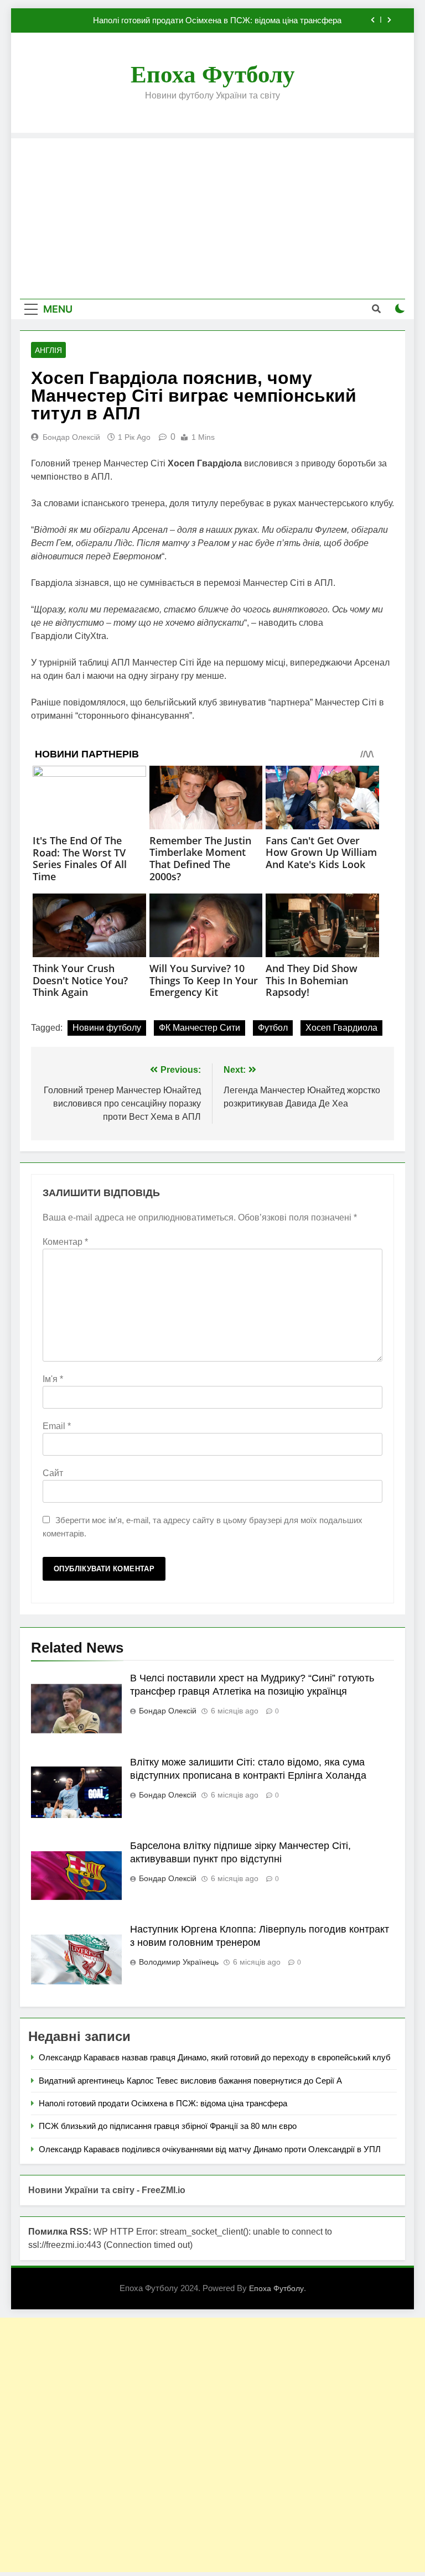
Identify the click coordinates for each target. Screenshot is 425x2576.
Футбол (273, 1028)
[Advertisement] (212, 216)
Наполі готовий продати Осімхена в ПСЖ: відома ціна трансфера (217, 20)
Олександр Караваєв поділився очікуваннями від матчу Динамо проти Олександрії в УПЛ (210, 2149)
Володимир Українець (179, 1962)
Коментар (65, 1242)
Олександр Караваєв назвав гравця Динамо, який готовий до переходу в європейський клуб (215, 2057)
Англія (48, 350)
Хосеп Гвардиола (341, 1028)
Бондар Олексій (71, 437)
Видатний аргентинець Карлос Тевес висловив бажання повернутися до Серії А (190, 2081)
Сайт (53, 1473)
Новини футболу (107, 1028)
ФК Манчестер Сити (199, 1028)
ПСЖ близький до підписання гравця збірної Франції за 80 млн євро (168, 2126)
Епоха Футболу (213, 74)
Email (57, 1426)
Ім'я (53, 1379)
